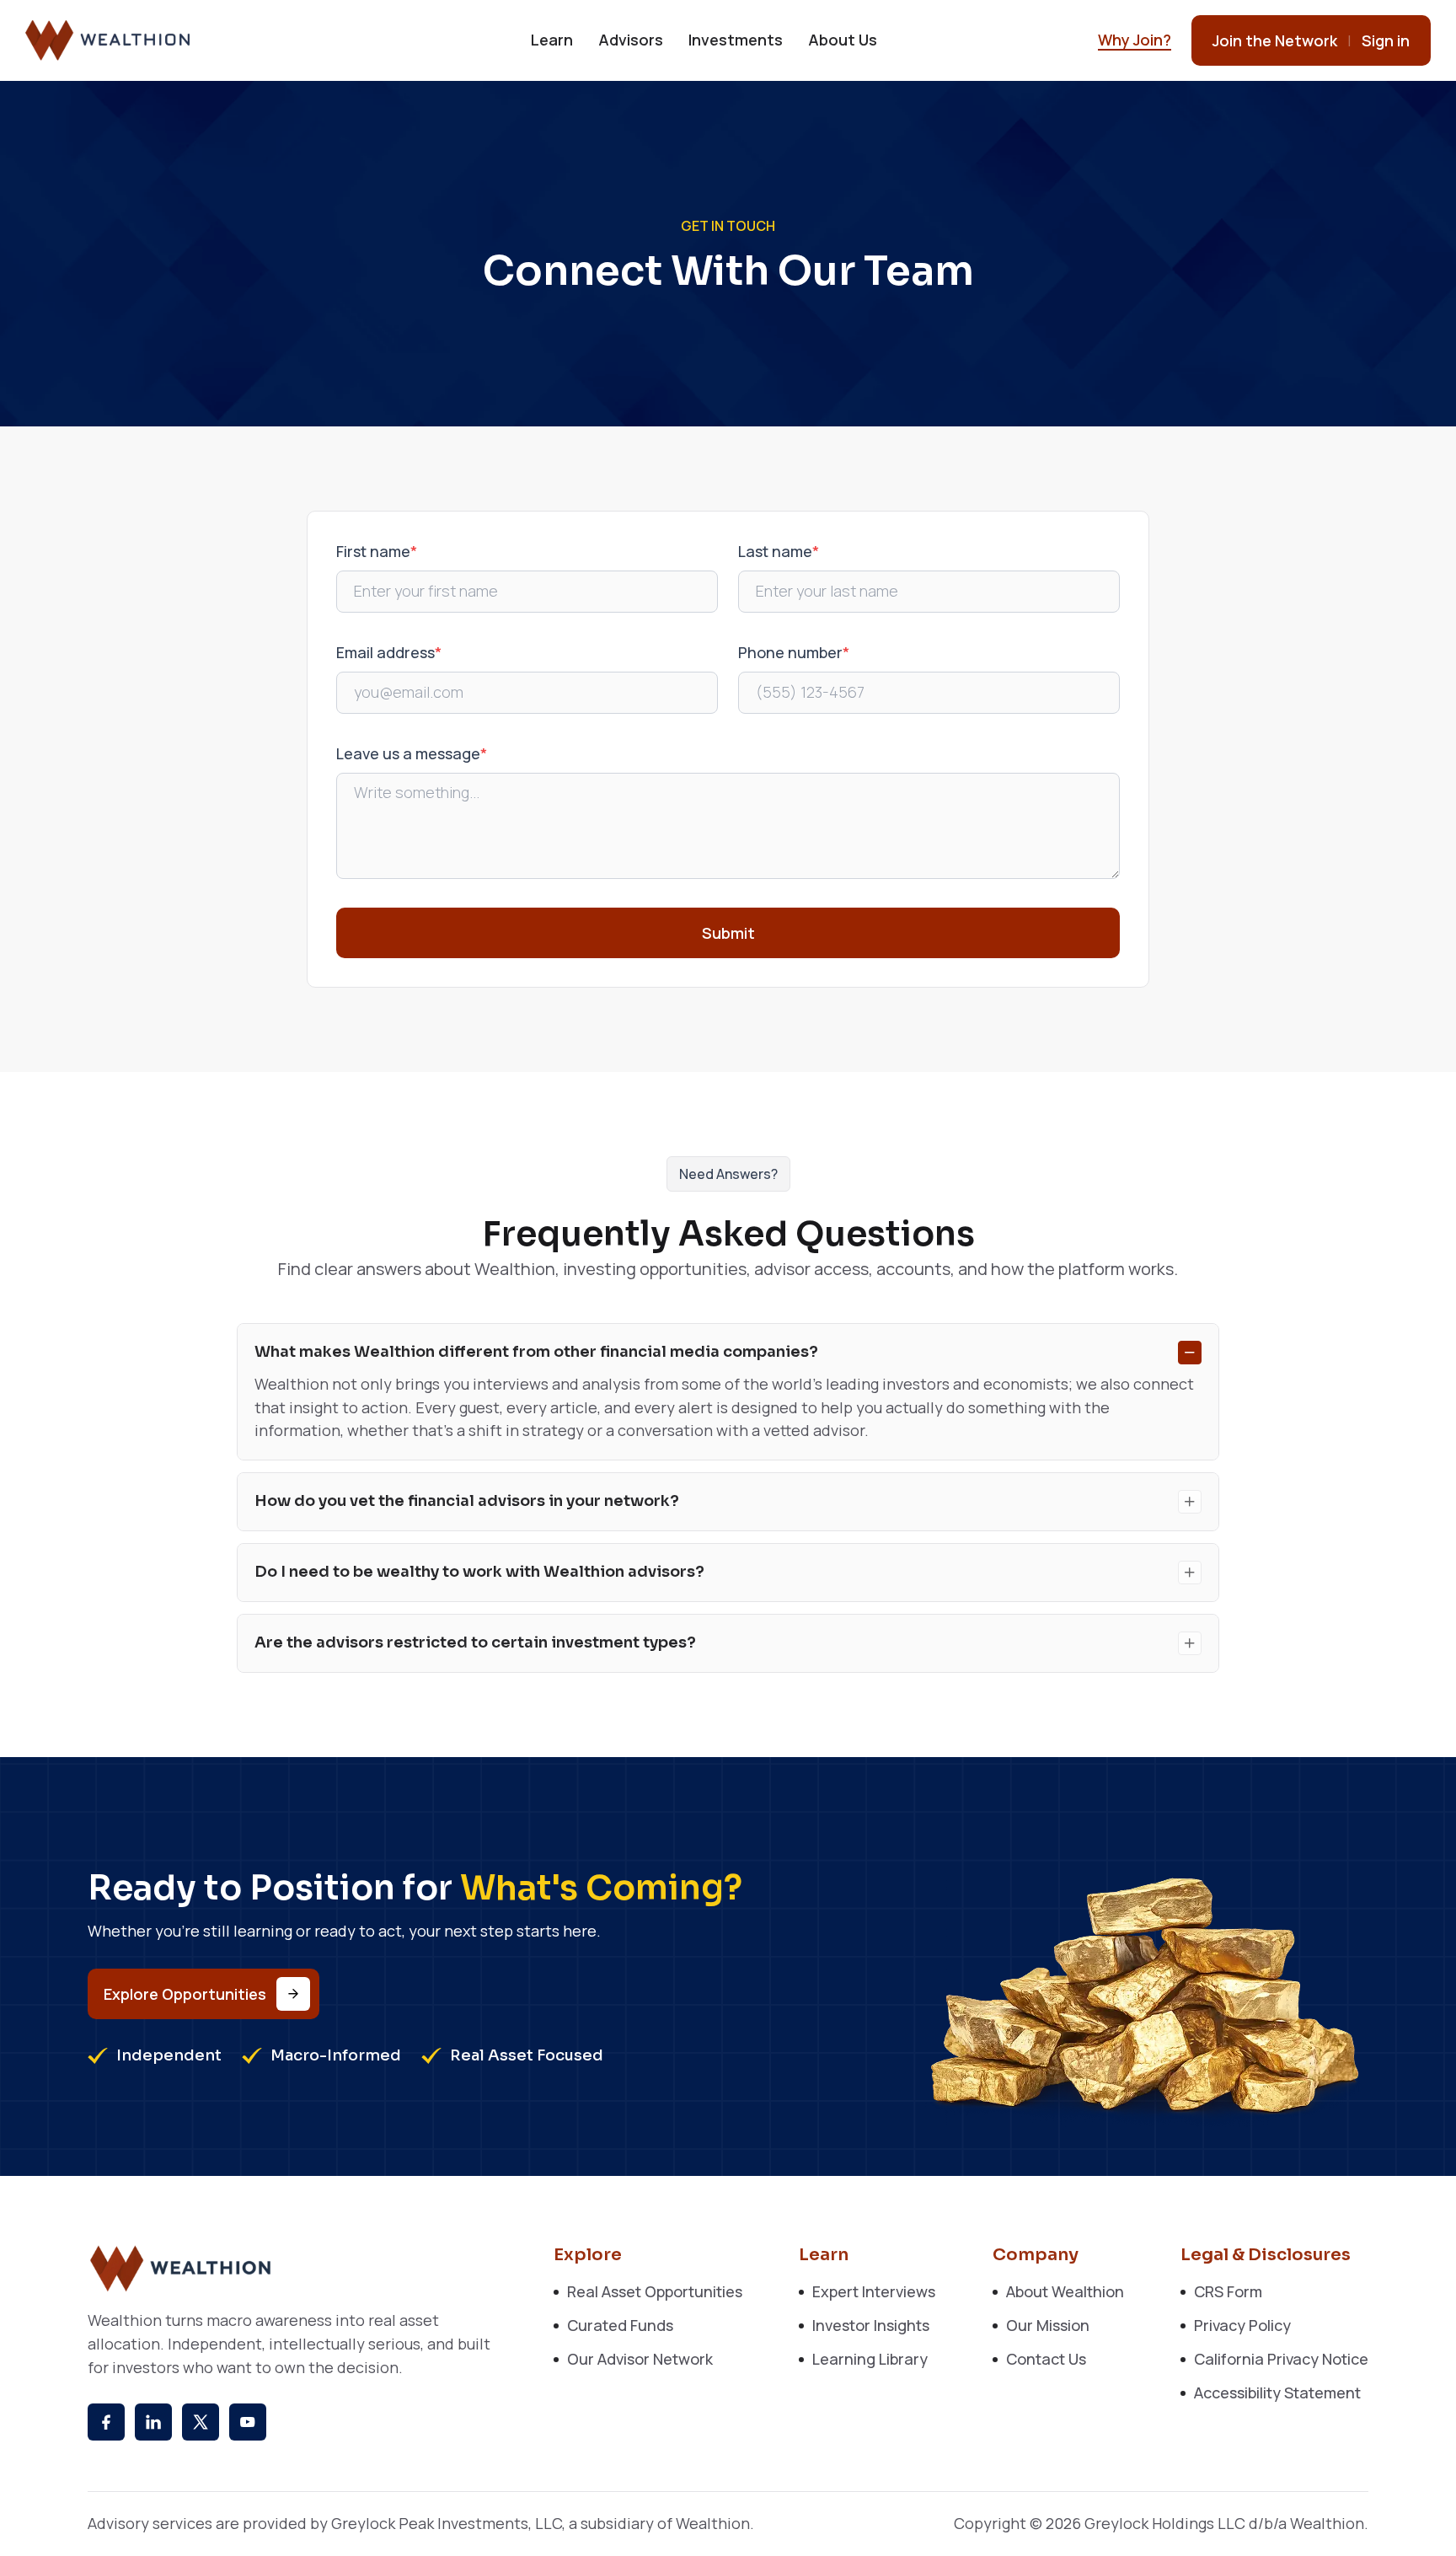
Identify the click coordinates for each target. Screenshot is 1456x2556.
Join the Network (1275, 40)
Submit (728, 933)
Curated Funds (620, 2325)
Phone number (794, 652)
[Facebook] (106, 2422)
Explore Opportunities (185, 1994)
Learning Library (870, 2359)
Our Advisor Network (640, 2359)
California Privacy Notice (1281, 2359)
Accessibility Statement (1277, 2393)
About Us (843, 40)
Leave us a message (412, 753)
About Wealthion (1065, 2291)
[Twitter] (201, 2422)
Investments (736, 40)
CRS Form (1228, 2291)
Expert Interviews (874, 2291)
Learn (552, 40)
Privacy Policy (1242, 2325)
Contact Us (1046, 2359)
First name (377, 551)
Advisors (631, 40)
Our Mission (1048, 2325)
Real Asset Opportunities (655, 2291)
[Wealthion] (109, 40)
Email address (389, 652)
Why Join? (1135, 40)
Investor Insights (871, 2325)
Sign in (1386, 40)
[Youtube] (248, 2422)
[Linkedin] (153, 2422)
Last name (779, 551)
